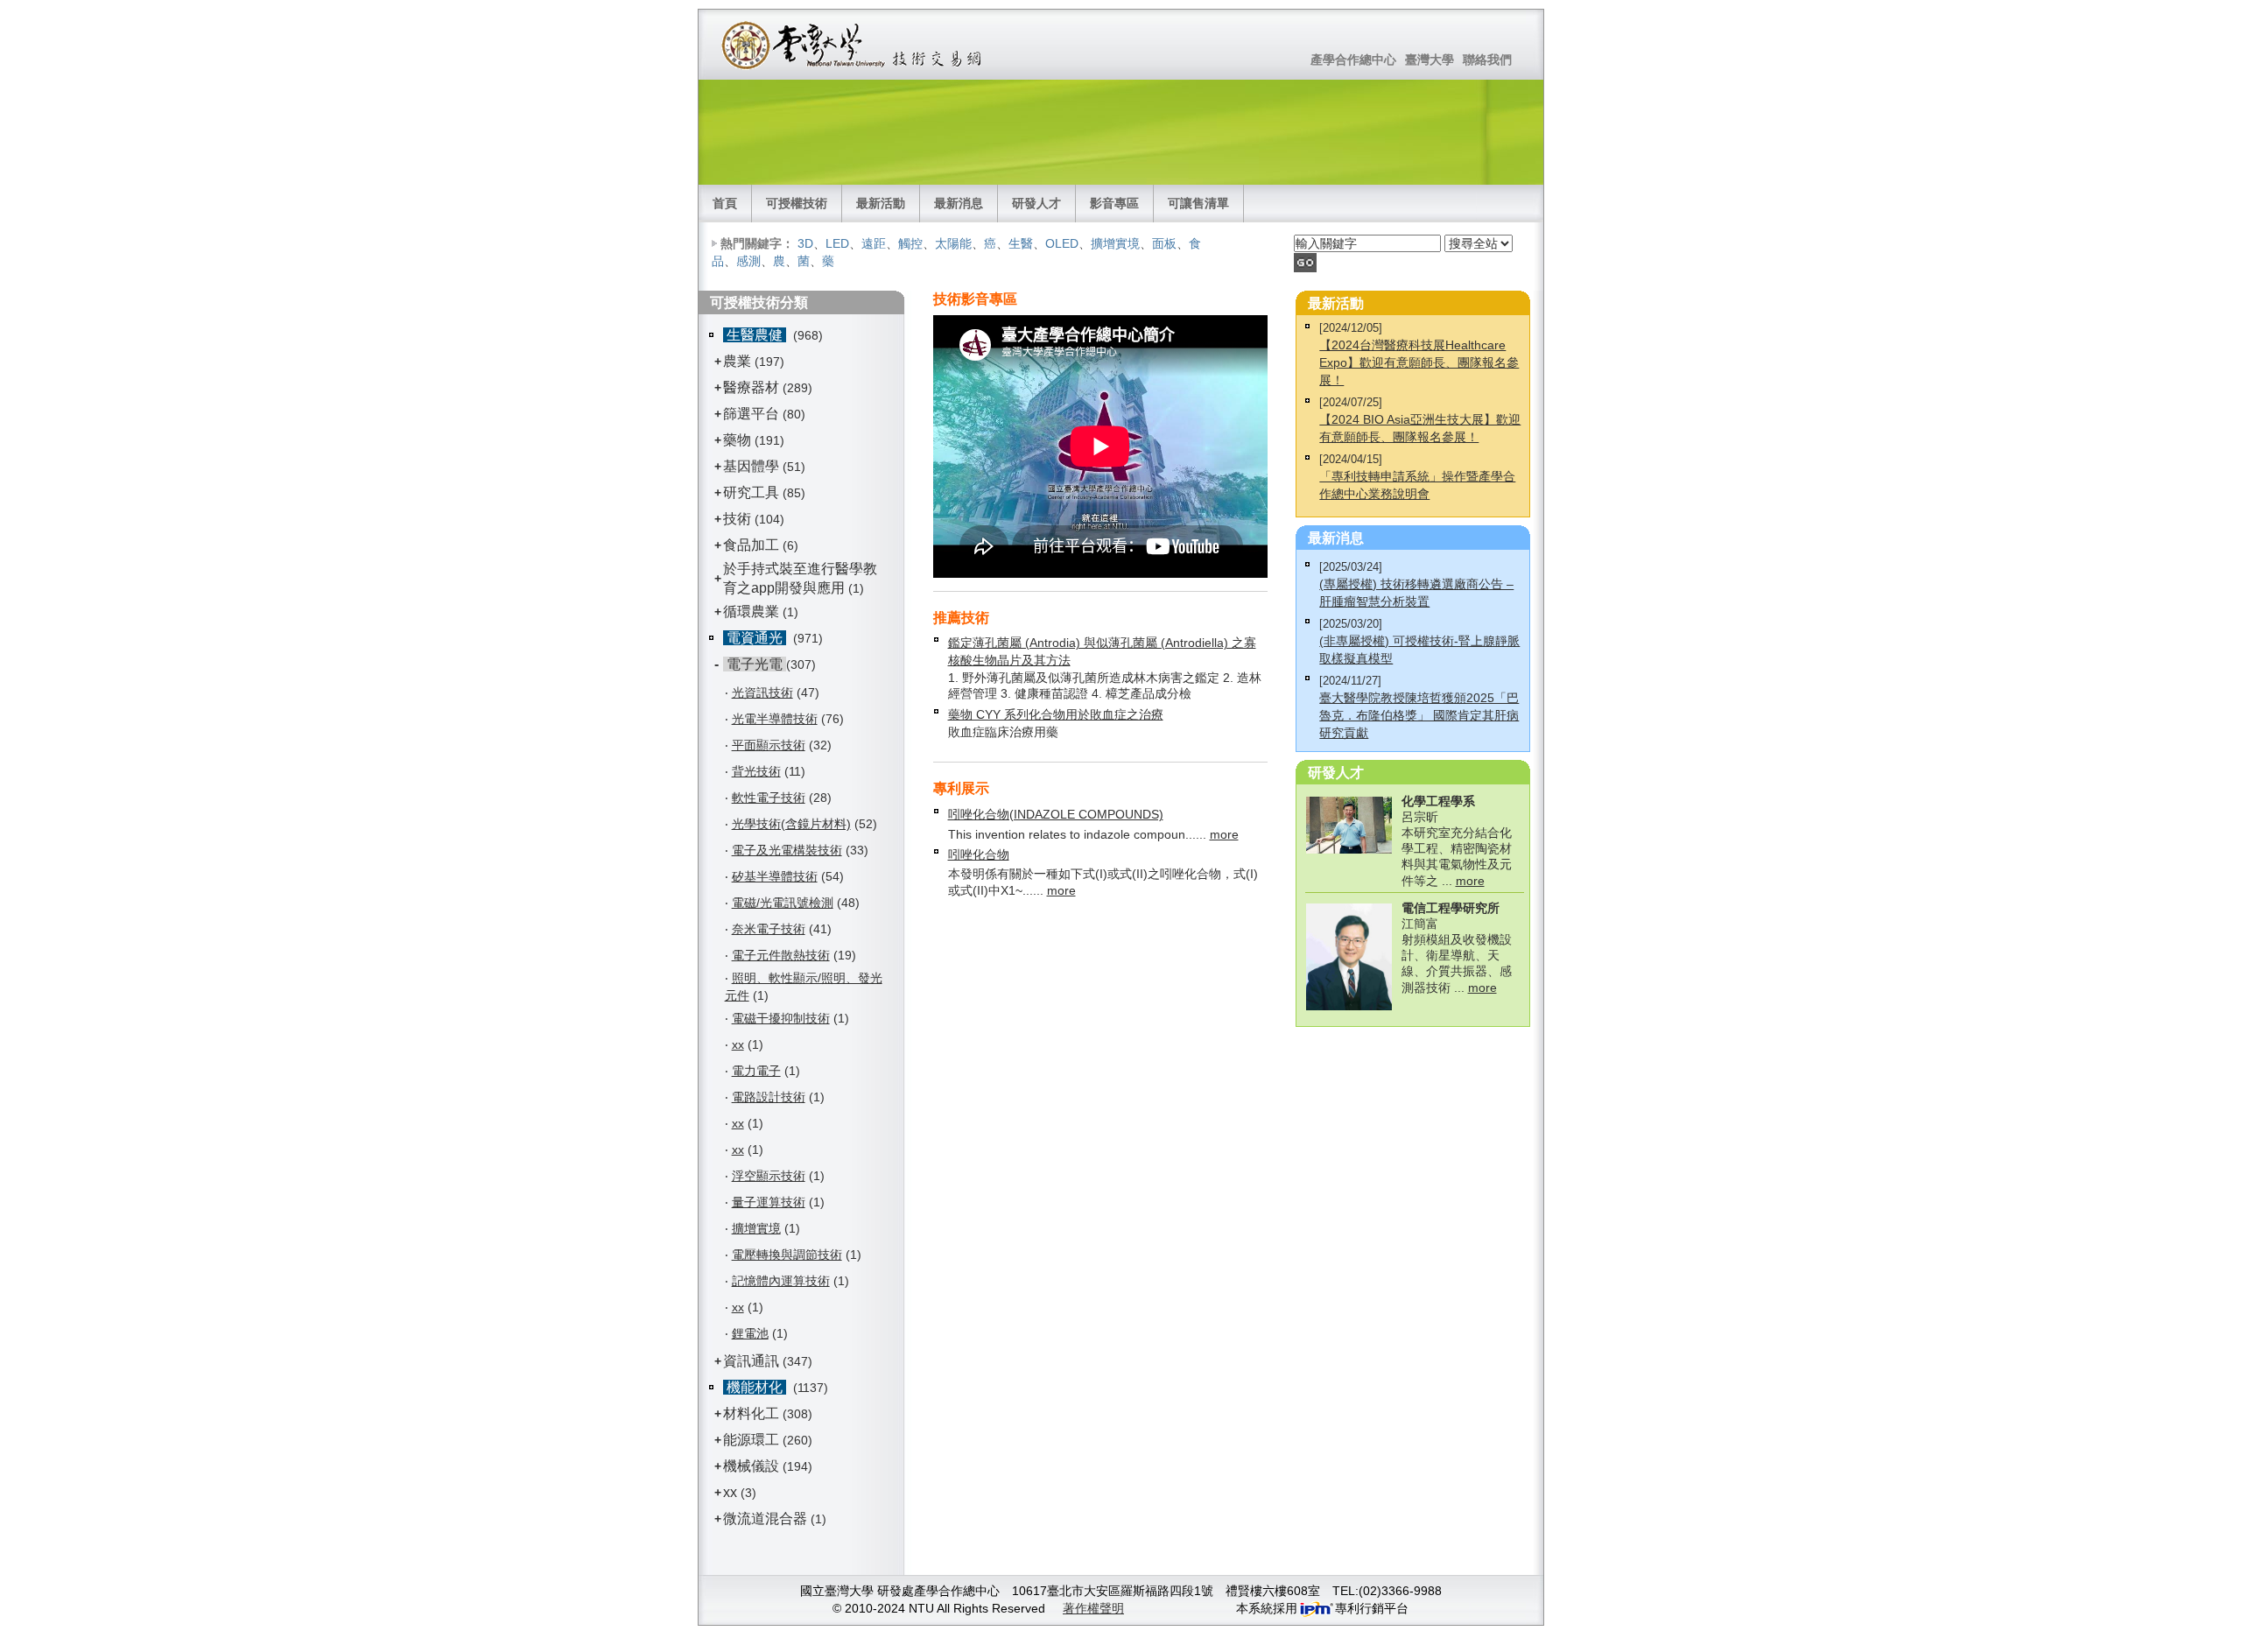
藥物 (737, 440)
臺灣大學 (1430, 60)
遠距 (874, 243)
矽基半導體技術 (775, 876)
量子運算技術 (769, 1202)
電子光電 (755, 664)
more (1224, 834)
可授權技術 (797, 203)
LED (837, 243)
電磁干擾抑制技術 (781, 1018)
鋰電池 (750, 1333)
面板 (1164, 243)
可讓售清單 (1198, 203)
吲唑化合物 (979, 854)
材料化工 (751, 1413)
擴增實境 (1115, 243)
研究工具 (751, 492)
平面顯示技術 (769, 745)
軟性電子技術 (769, 798)
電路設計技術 (769, 1097)
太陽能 (953, 243)
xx (738, 1044)
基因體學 (751, 466)
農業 (737, 361)
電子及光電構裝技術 (787, 850)
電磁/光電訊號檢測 (783, 903)
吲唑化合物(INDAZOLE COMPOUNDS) (1056, 814)
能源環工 (751, 1440)
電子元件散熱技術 (781, 955)
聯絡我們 (1487, 60)
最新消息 (959, 203)
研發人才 (1036, 203)
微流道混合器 (765, 1518)
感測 (748, 261)
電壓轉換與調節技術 (787, 1255)
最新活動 (881, 203)
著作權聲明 (1093, 1608)
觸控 (910, 243)
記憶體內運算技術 (781, 1281)
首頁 (725, 203)
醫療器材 (753, 387)
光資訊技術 (762, 692)
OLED (1062, 243)
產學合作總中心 (1353, 60)
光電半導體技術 (775, 719)
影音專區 (1114, 203)
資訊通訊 (751, 1361)
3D (805, 243)
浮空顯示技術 (769, 1176)
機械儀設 (751, 1466)
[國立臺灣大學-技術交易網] (853, 45)
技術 (737, 519)
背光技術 (756, 771)
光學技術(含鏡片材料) (791, 824)
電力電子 (756, 1071)
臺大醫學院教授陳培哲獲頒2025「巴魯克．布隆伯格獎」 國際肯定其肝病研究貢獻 (1419, 715)
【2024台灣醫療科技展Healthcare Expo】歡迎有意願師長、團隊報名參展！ (1419, 362)
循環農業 (751, 612)
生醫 (1021, 243)
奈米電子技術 (769, 929)
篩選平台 (751, 414)
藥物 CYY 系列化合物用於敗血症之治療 (1056, 714)
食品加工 (751, 545)
